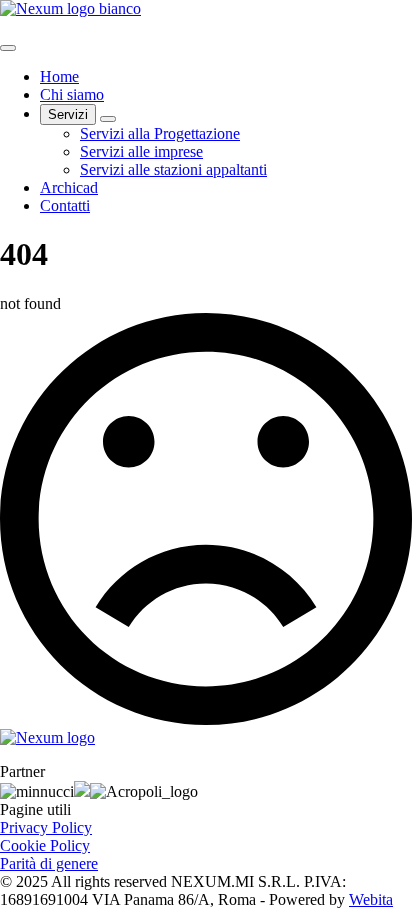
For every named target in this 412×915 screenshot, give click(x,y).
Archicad (69, 187)
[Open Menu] (8, 48)
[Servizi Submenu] (108, 119)
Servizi (68, 114)
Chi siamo (72, 94)
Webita (371, 899)
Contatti (65, 205)
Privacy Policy (46, 827)
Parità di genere (49, 863)
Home (59, 76)
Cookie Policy (45, 845)
